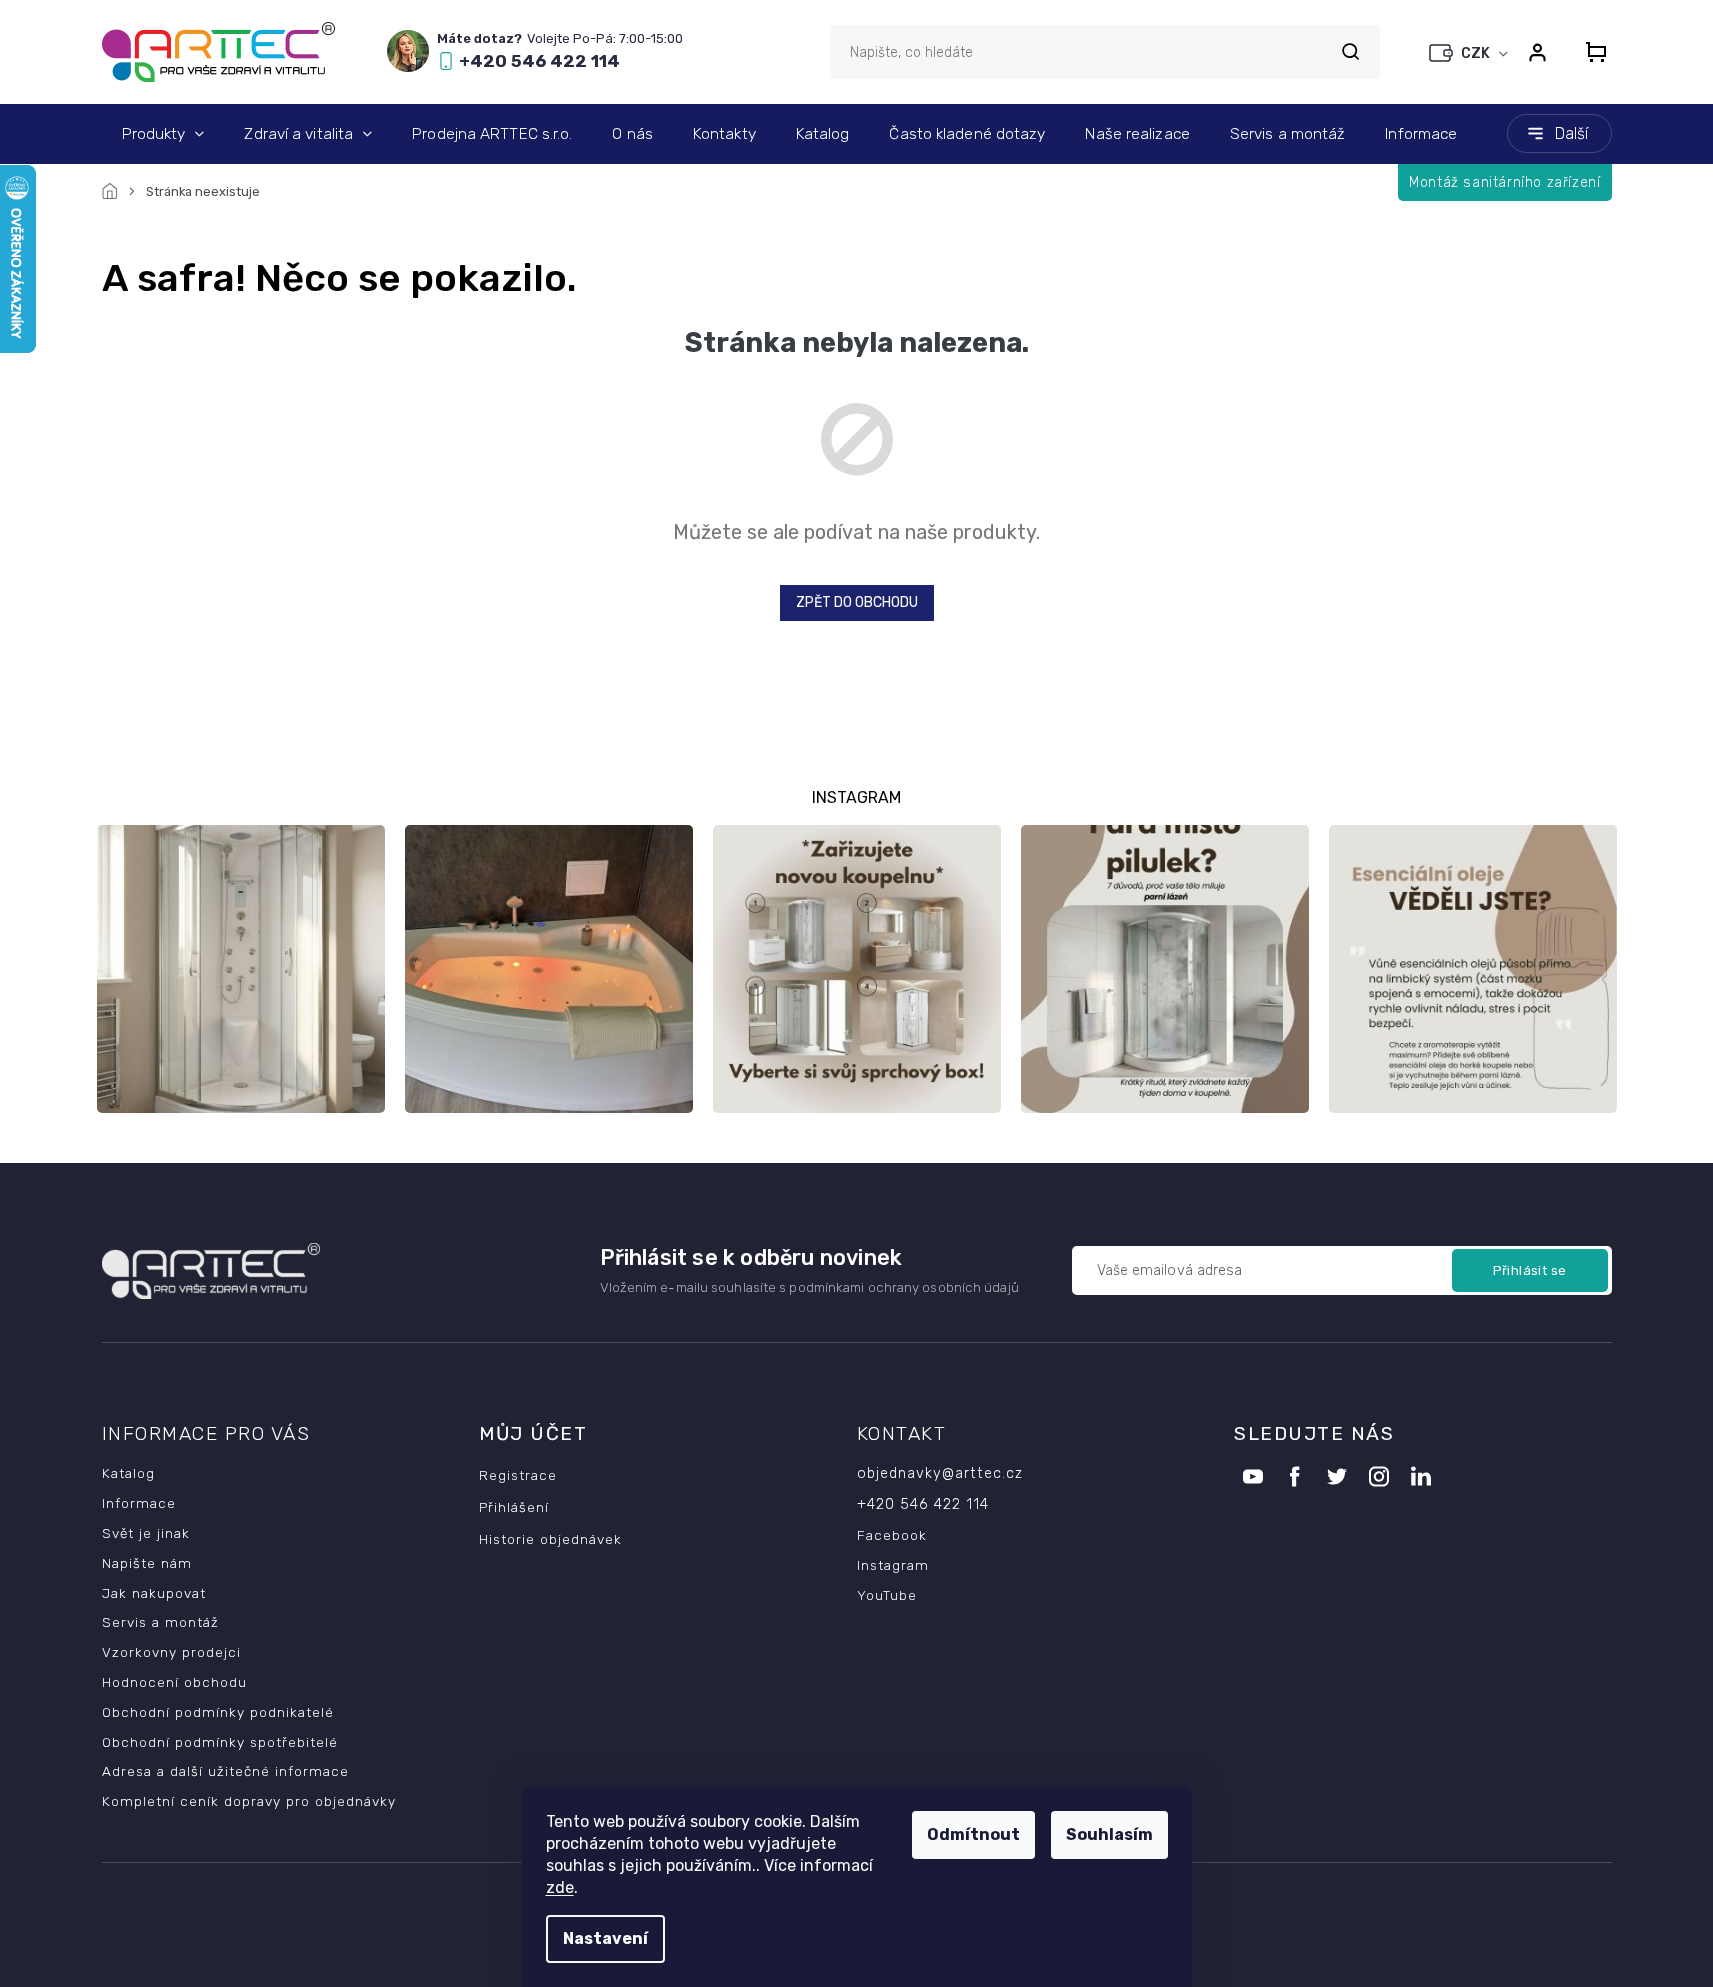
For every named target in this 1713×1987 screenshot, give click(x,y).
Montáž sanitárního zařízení (1504, 182)
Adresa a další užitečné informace (225, 1771)
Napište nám (147, 1563)
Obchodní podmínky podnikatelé (218, 1712)
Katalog (128, 1473)
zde (560, 1887)
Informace (139, 1503)
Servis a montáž (160, 1622)
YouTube (887, 1595)
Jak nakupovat (154, 1593)
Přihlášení (514, 1507)
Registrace (518, 1475)
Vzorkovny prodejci (171, 1652)
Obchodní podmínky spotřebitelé (220, 1742)
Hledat (1351, 51)
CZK (1477, 53)
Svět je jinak (146, 1533)
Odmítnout (973, 1834)
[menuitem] (163, 134)
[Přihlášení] (1538, 52)
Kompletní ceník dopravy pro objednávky (249, 1801)
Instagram (893, 1565)
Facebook (892, 1535)
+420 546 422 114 (923, 1504)
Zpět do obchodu (857, 602)
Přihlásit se (1530, 1270)
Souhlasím (1109, 1834)
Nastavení (605, 1938)
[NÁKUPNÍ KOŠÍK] (1590, 52)
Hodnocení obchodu (174, 1682)
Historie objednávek (550, 1539)
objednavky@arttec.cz (940, 1473)
